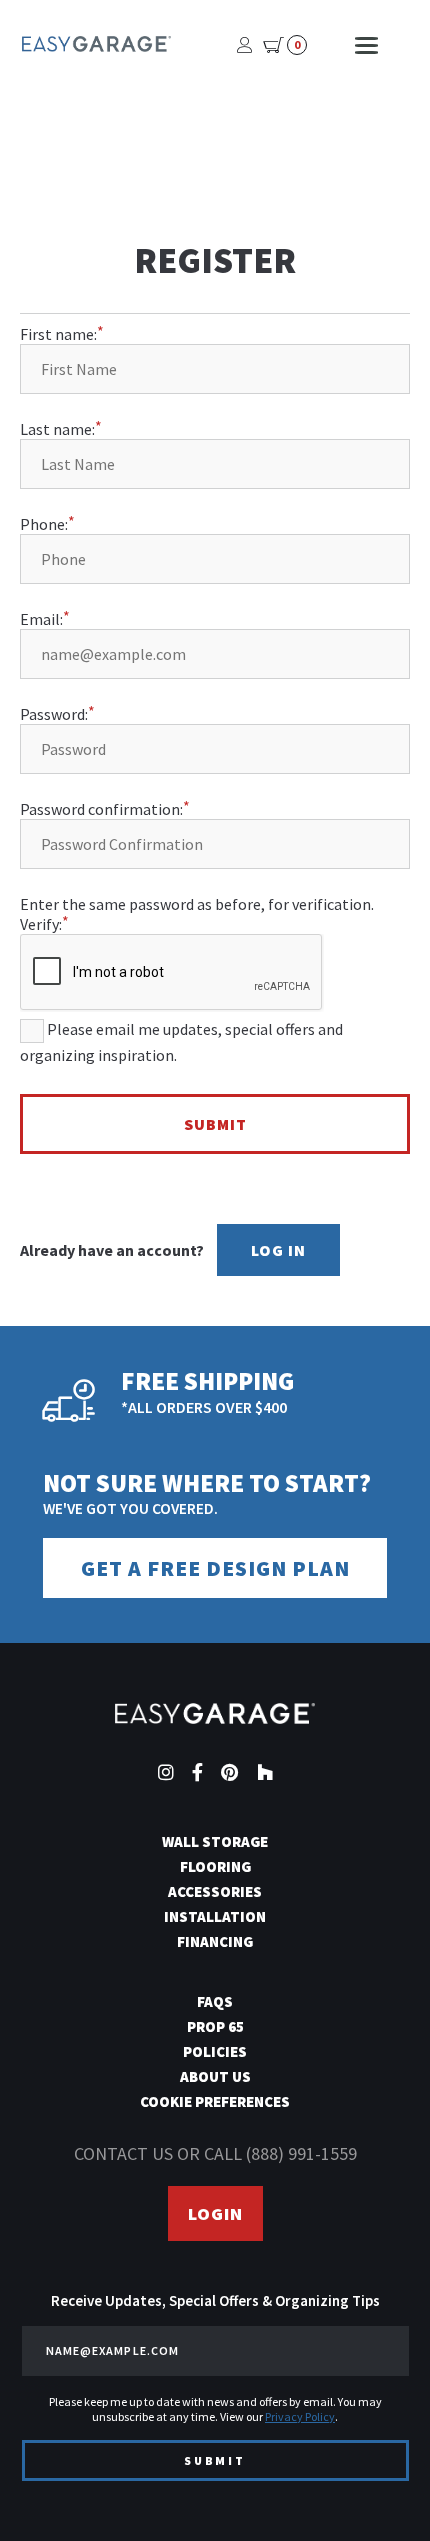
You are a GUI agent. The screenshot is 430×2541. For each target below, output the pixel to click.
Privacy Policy (300, 2416)
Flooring (215, 1866)
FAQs (215, 2001)
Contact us (123, 2153)
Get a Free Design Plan (215, 1568)
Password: (54, 714)
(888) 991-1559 (301, 2153)
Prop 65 (215, 2026)
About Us (215, 2076)
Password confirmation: (101, 809)
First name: (58, 334)
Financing (215, 1941)
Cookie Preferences (215, 2101)
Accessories (215, 1891)
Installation (215, 1916)
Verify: (41, 924)
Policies (215, 2051)
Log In (278, 1250)
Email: (41, 619)
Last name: (57, 429)
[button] (379, 2490)
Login (215, 2213)
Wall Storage (215, 1841)
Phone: (44, 524)
